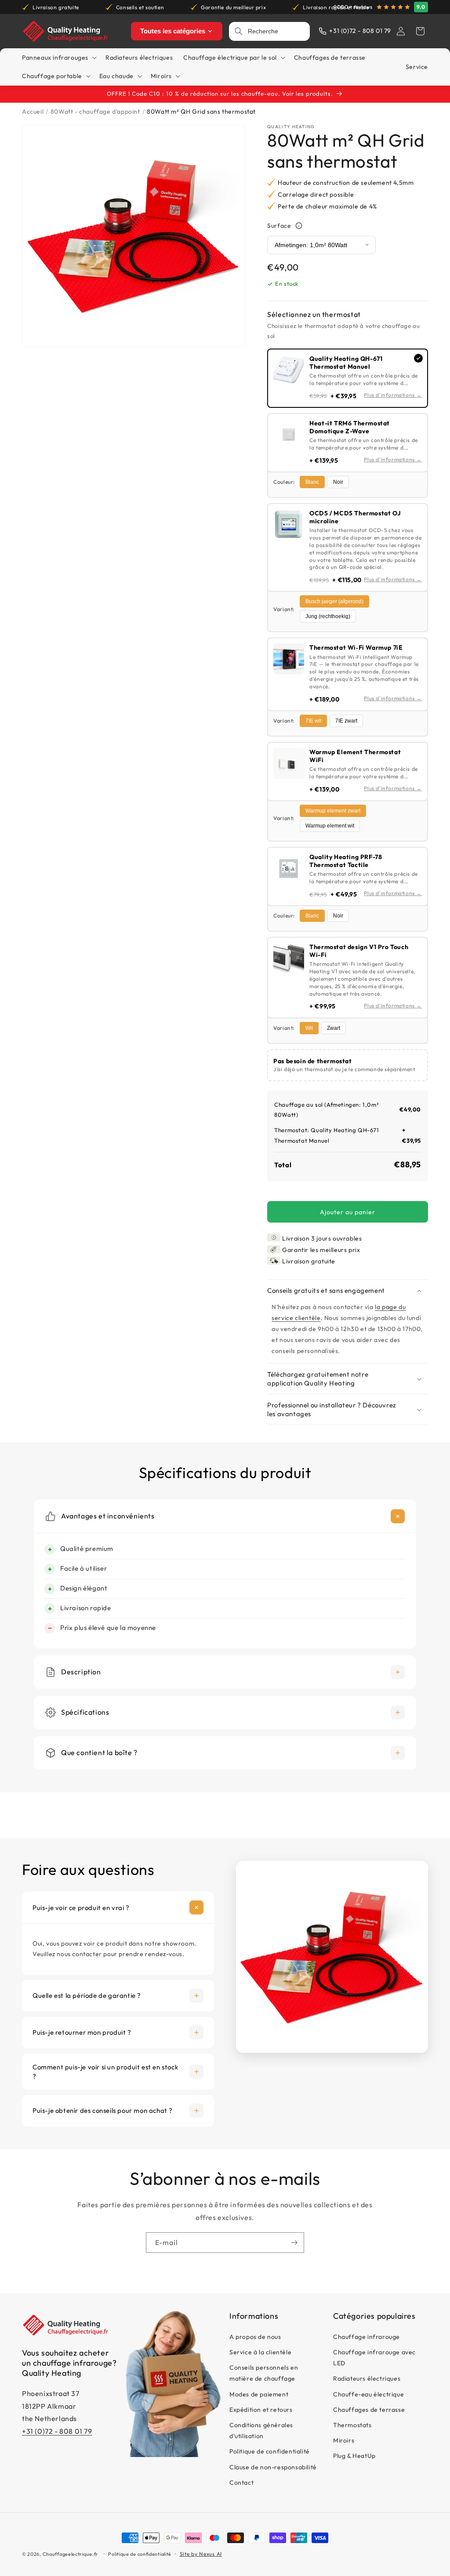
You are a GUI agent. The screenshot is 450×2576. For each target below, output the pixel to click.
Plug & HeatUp (354, 2456)
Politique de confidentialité (270, 2451)
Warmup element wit (330, 826)
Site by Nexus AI (201, 2554)
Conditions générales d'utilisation (261, 2430)
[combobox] (276, 31)
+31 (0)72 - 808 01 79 (57, 2431)
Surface (279, 226)
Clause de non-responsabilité (273, 2467)
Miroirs (344, 2440)
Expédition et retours (261, 2410)
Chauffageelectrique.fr (71, 2554)
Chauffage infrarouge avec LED (374, 2358)
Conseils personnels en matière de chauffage (264, 2373)
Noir (338, 482)
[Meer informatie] (299, 226)
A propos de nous (255, 2337)
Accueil (33, 112)
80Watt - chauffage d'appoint (95, 112)
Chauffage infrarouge (367, 2337)
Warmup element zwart (333, 811)
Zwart (334, 1028)
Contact (241, 2482)
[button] (420, 31)
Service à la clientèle (260, 2352)
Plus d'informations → (393, 395)
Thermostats (352, 2425)
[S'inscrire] (294, 2243)
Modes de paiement (259, 2394)
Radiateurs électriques (367, 2378)
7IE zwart (346, 721)
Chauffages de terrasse (369, 2410)
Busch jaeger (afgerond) (334, 601)
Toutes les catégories (173, 31)
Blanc (312, 482)
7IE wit (313, 721)
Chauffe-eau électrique (368, 2394)
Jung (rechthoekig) (328, 616)
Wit (309, 1028)
